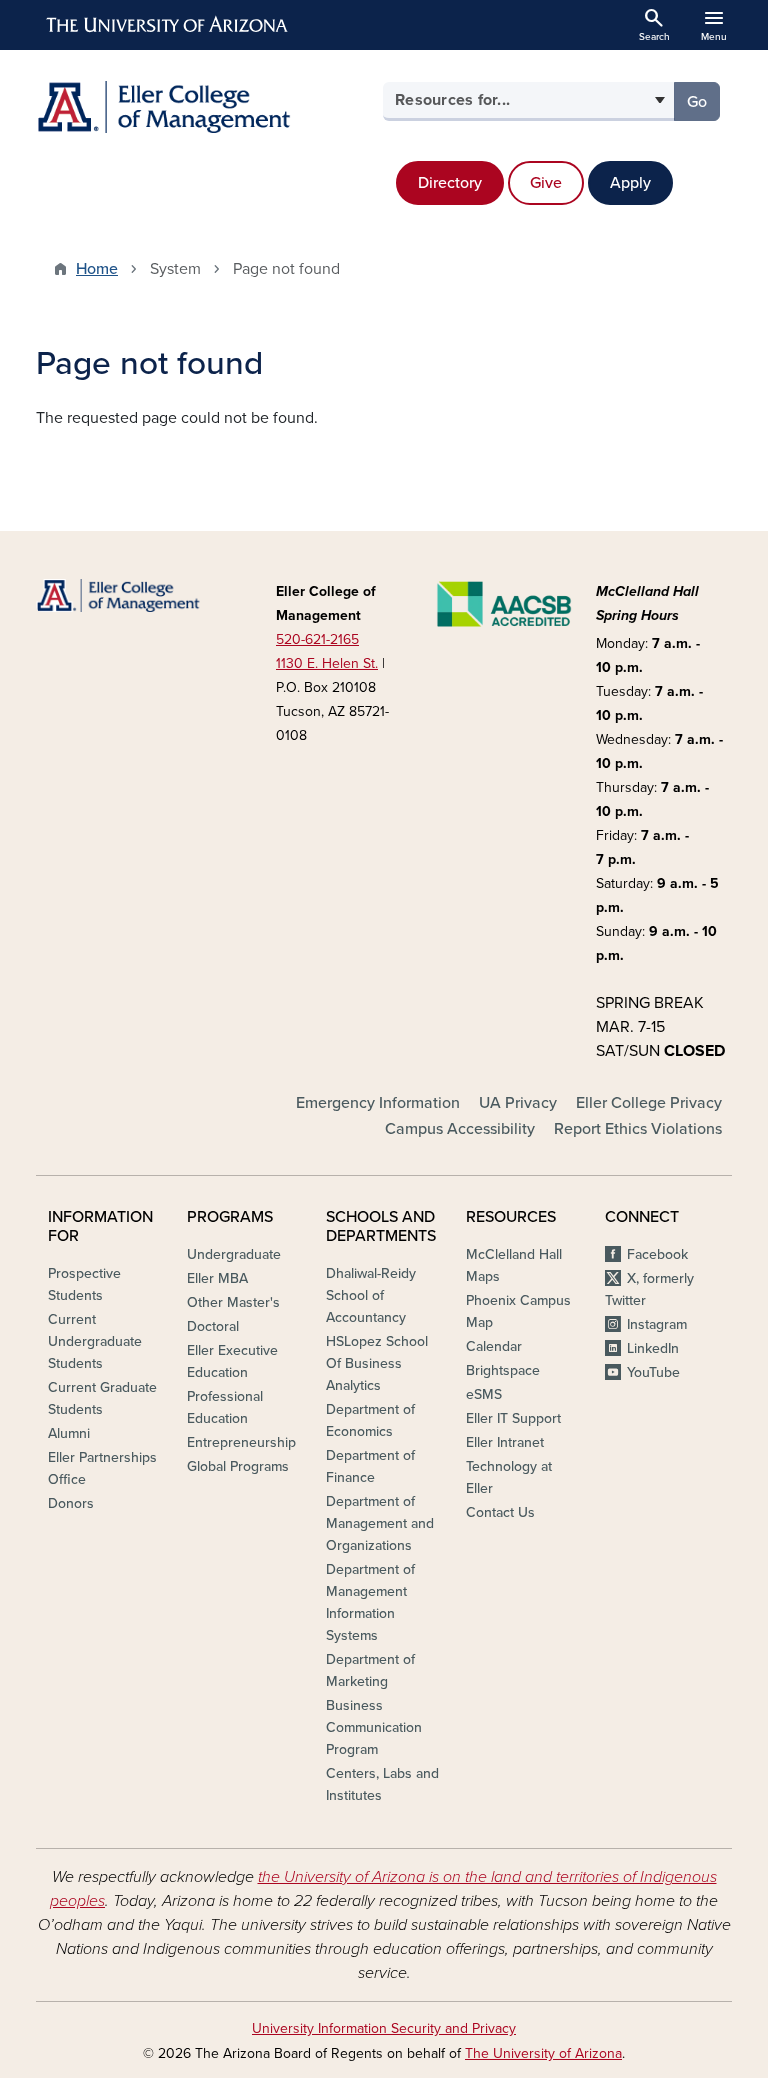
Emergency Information (378, 1103)
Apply (630, 183)
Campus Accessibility (460, 1129)
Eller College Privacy (649, 1103)
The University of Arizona (543, 2053)
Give (546, 183)
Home (97, 269)
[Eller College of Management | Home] (204, 107)
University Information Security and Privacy (384, 2028)
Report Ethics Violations (638, 1129)
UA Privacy (518, 1103)
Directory (450, 183)
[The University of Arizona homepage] (168, 25)
